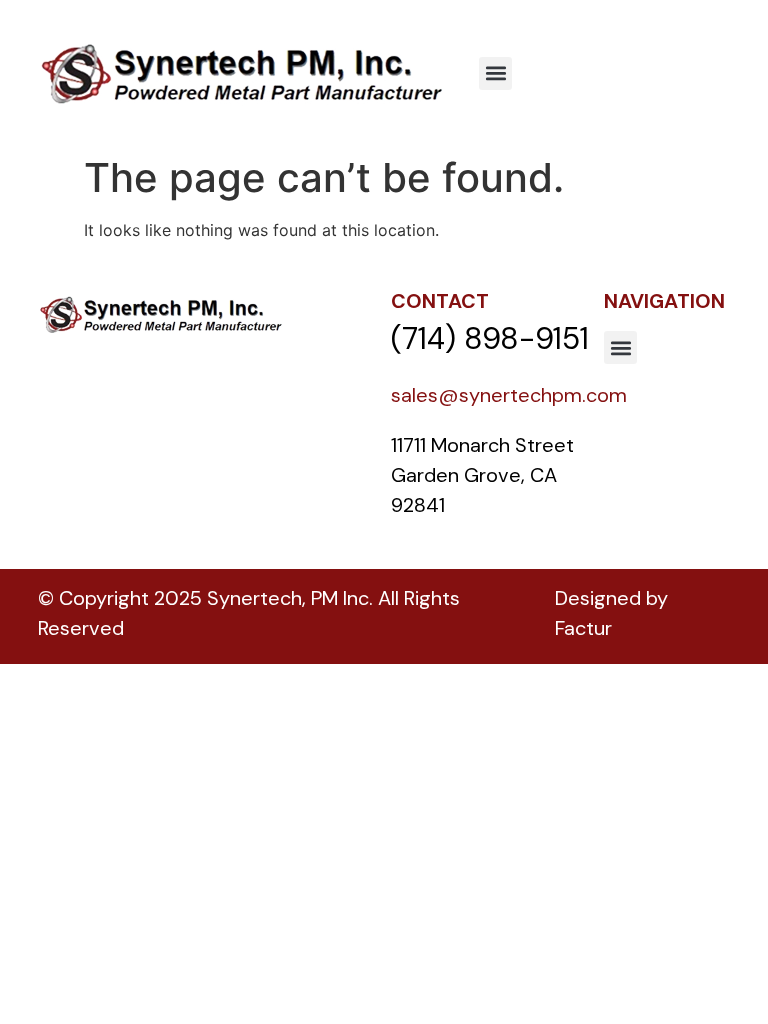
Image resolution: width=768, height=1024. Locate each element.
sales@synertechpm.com (509, 395)
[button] (495, 73)
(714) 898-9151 (490, 338)
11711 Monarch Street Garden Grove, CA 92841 (485, 475)
